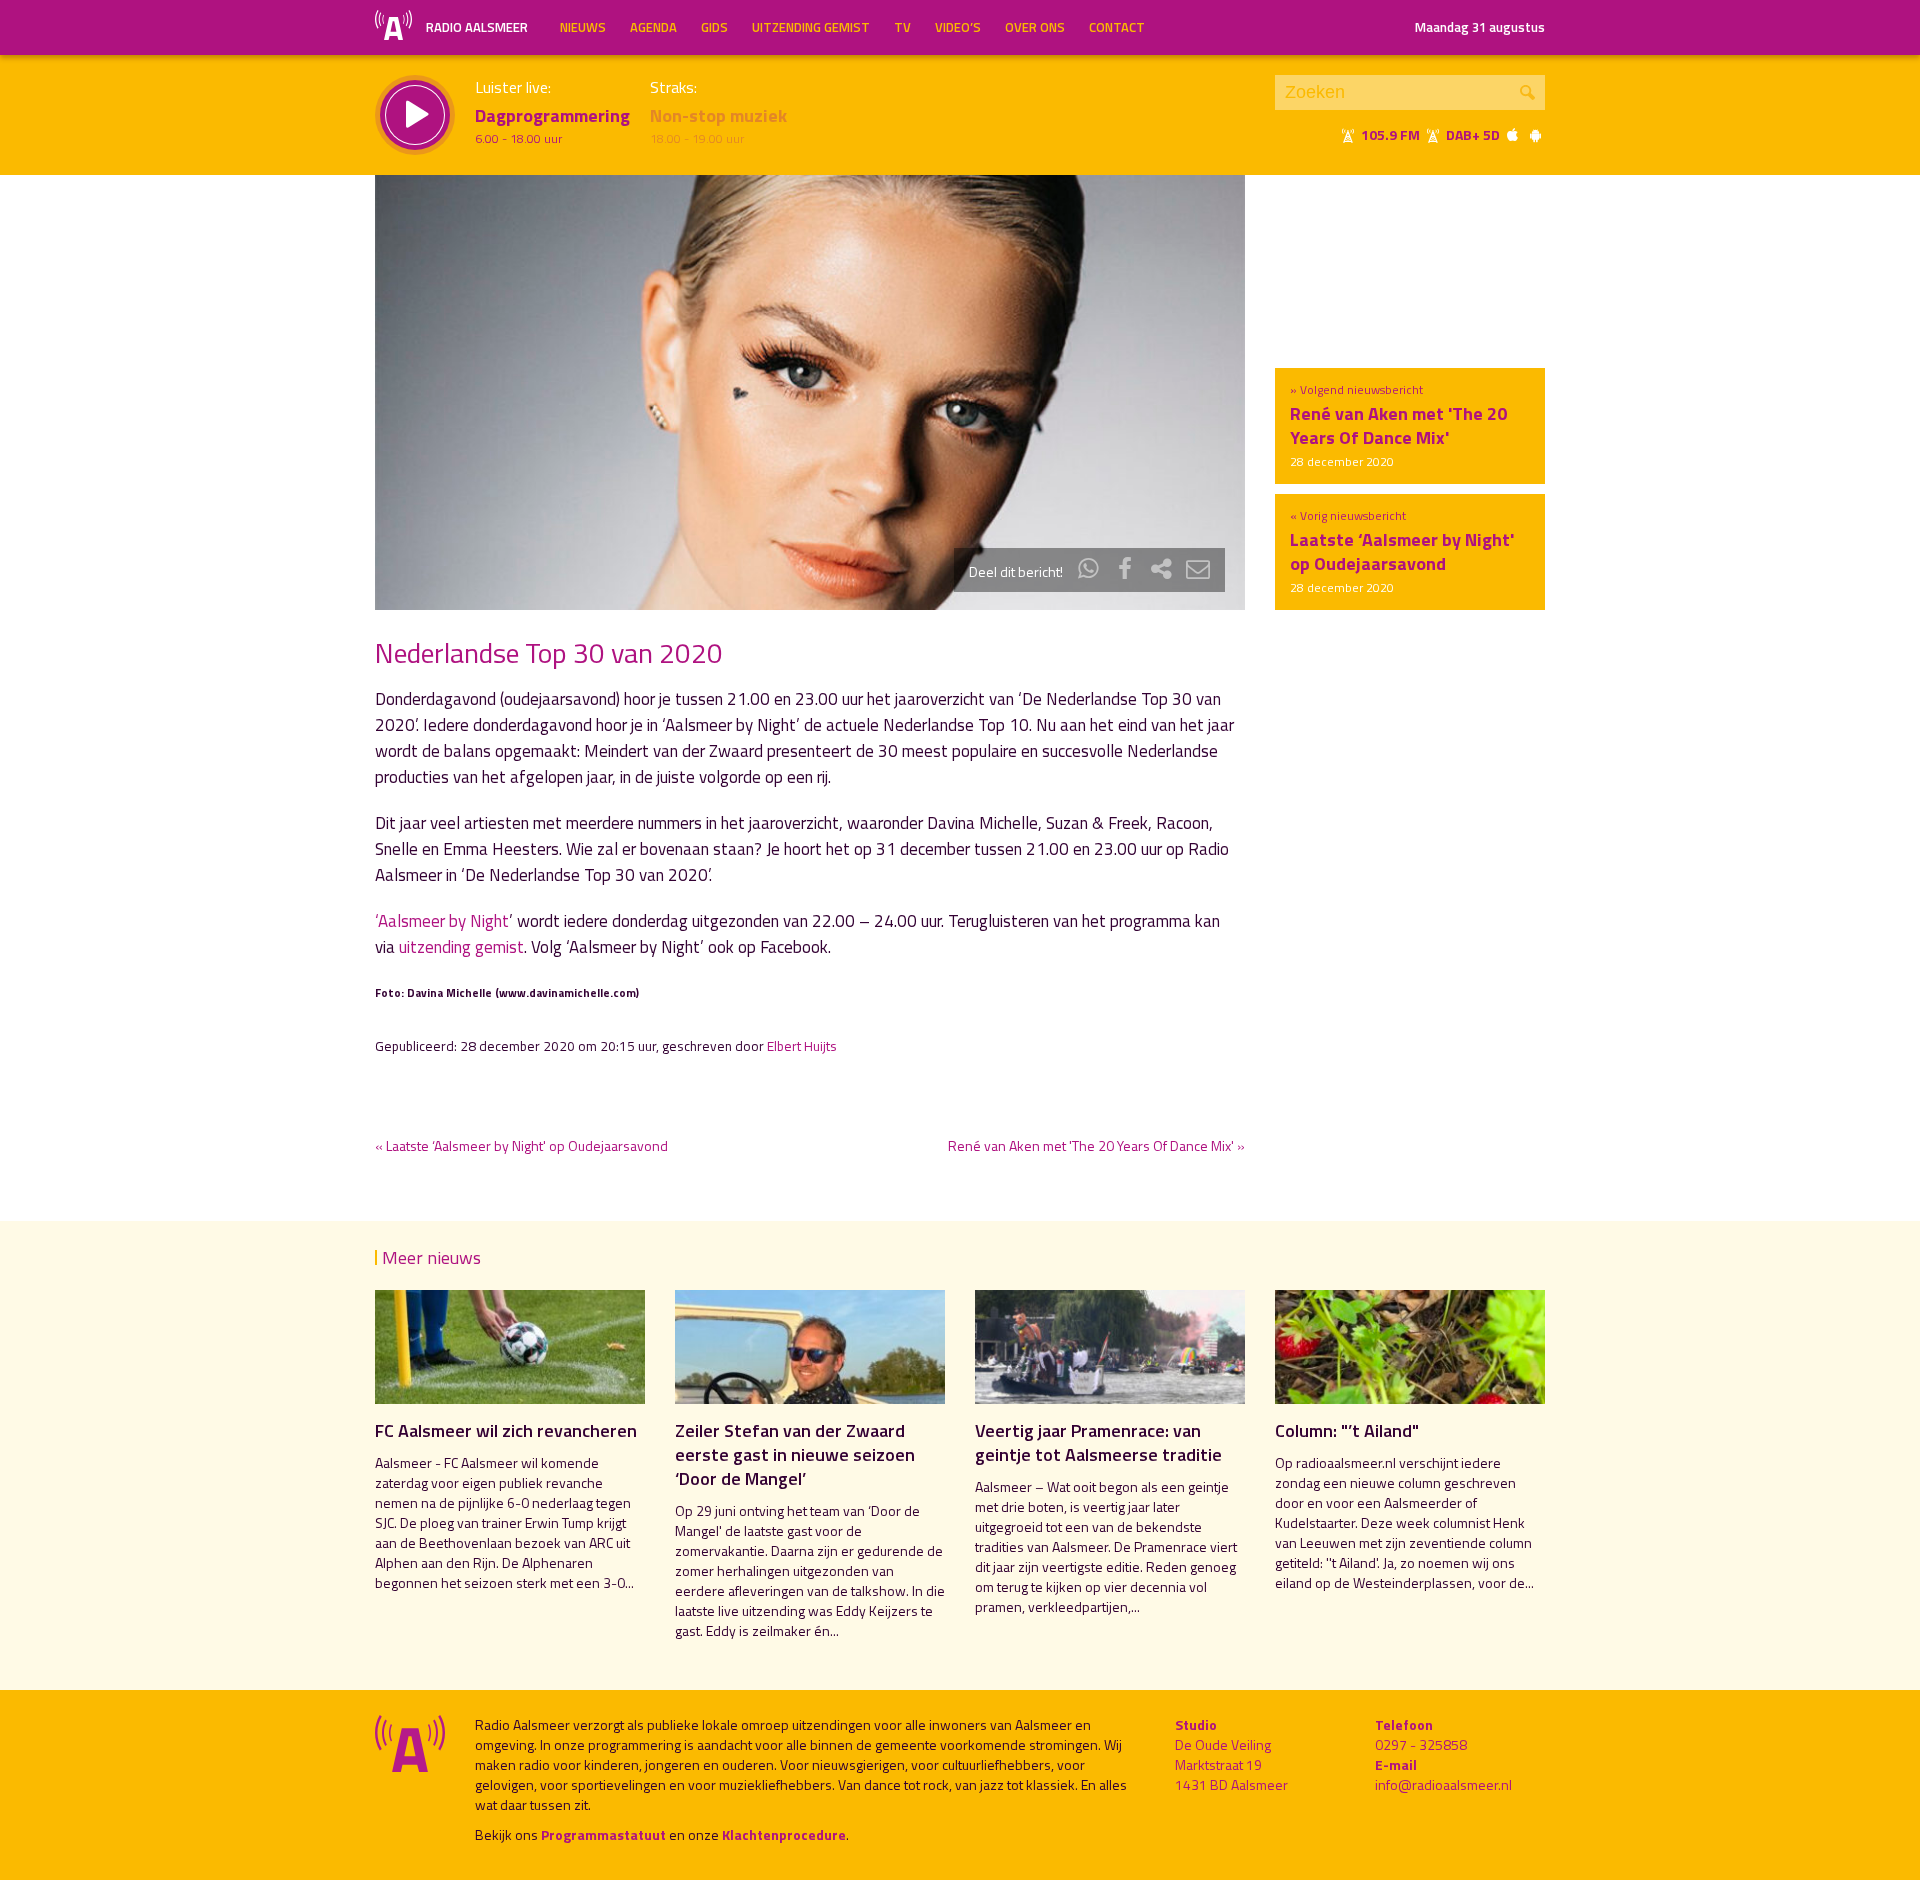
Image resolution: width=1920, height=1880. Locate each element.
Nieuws (583, 27)
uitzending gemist (461, 947)
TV (902, 27)
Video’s (958, 27)
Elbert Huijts (802, 1046)
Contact (1117, 27)
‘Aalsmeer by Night (442, 921)
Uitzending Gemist (811, 27)
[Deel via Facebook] (1125, 571)
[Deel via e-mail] (1198, 571)
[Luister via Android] (1535, 134)
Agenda (653, 27)
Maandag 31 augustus (1480, 27)
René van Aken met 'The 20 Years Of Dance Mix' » (1096, 1145)
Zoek (1527, 92)
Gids (714, 27)
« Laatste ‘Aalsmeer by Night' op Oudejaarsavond (521, 1145)
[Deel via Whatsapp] (1089, 571)
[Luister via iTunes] (1513, 134)
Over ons (1035, 27)
